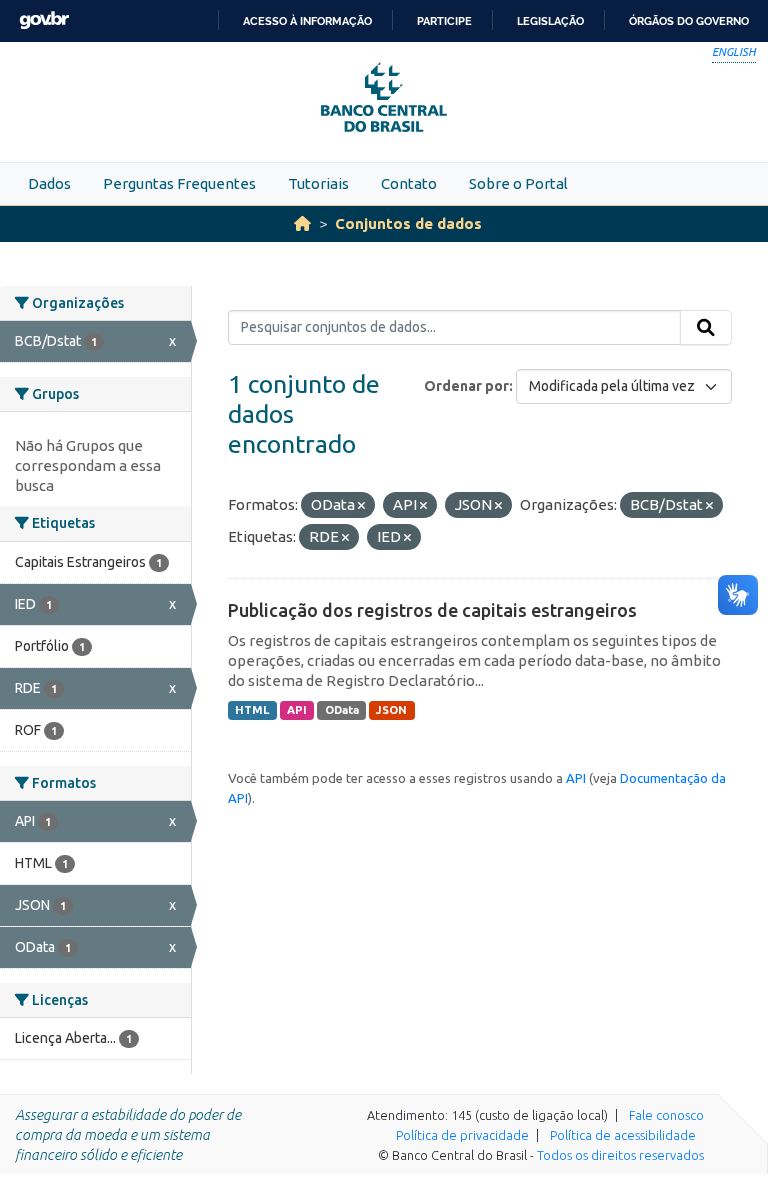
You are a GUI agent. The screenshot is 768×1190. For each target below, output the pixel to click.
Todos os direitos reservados (620, 1155)
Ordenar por (466, 386)
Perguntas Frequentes (179, 183)
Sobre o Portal (518, 183)
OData (342, 710)
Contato (409, 183)
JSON (391, 710)
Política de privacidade (462, 1135)
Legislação (550, 21)
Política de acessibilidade (623, 1135)
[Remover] (361, 506)
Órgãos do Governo (689, 21)
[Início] (302, 223)
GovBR (44, 20)
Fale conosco (666, 1115)
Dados (49, 183)
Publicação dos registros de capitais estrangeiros (432, 610)
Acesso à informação (307, 21)
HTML (252, 710)
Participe (444, 21)
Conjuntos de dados (408, 223)
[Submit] (706, 328)
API (297, 710)
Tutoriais (318, 183)
